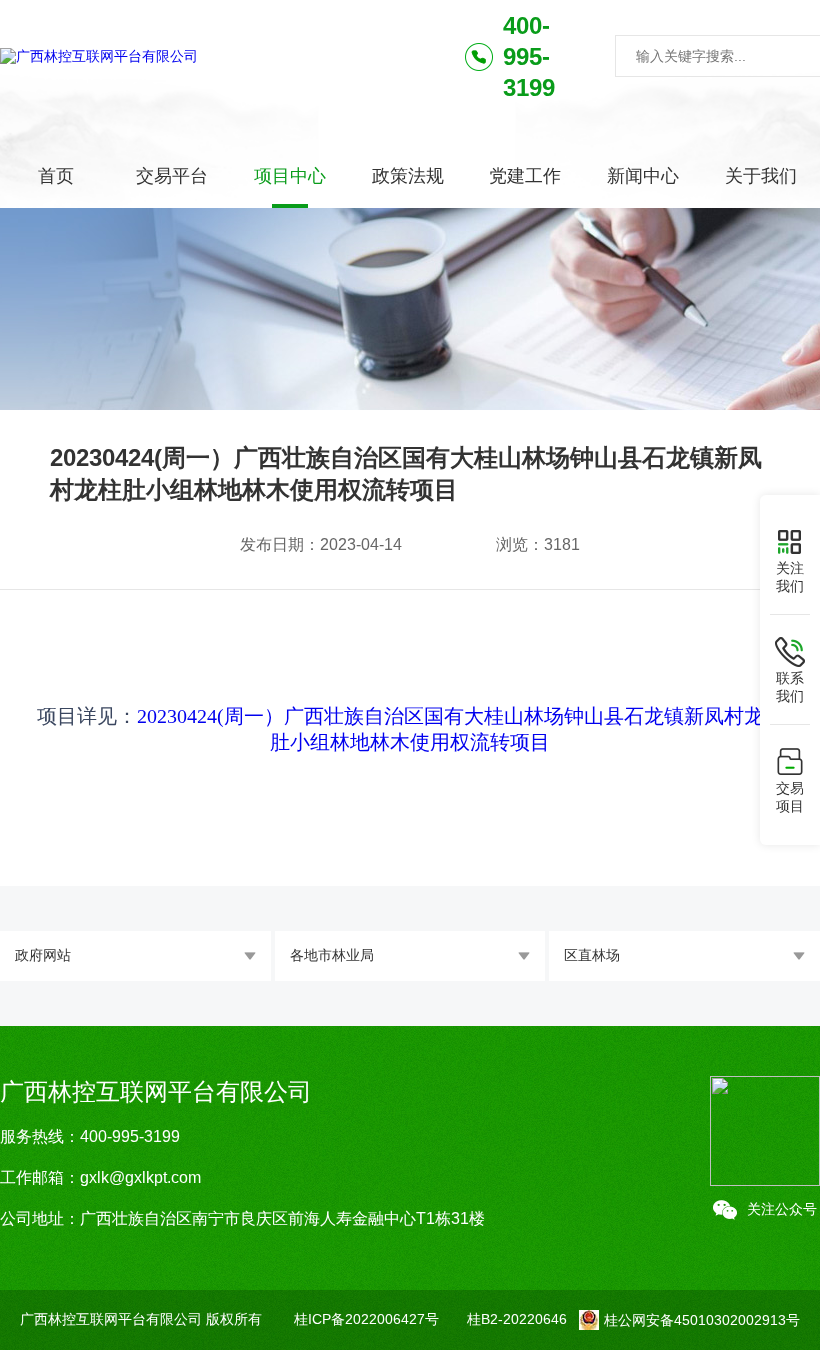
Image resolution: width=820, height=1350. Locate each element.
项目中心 (290, 176)
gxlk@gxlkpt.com (140, 1177)
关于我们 (761, 176)
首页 (56, 176)
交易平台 (172, 176)
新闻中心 (643, 176)
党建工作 (525, 176)
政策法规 (408, 176)
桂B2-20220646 (517, 1319)
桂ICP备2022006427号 (366, 1319)
